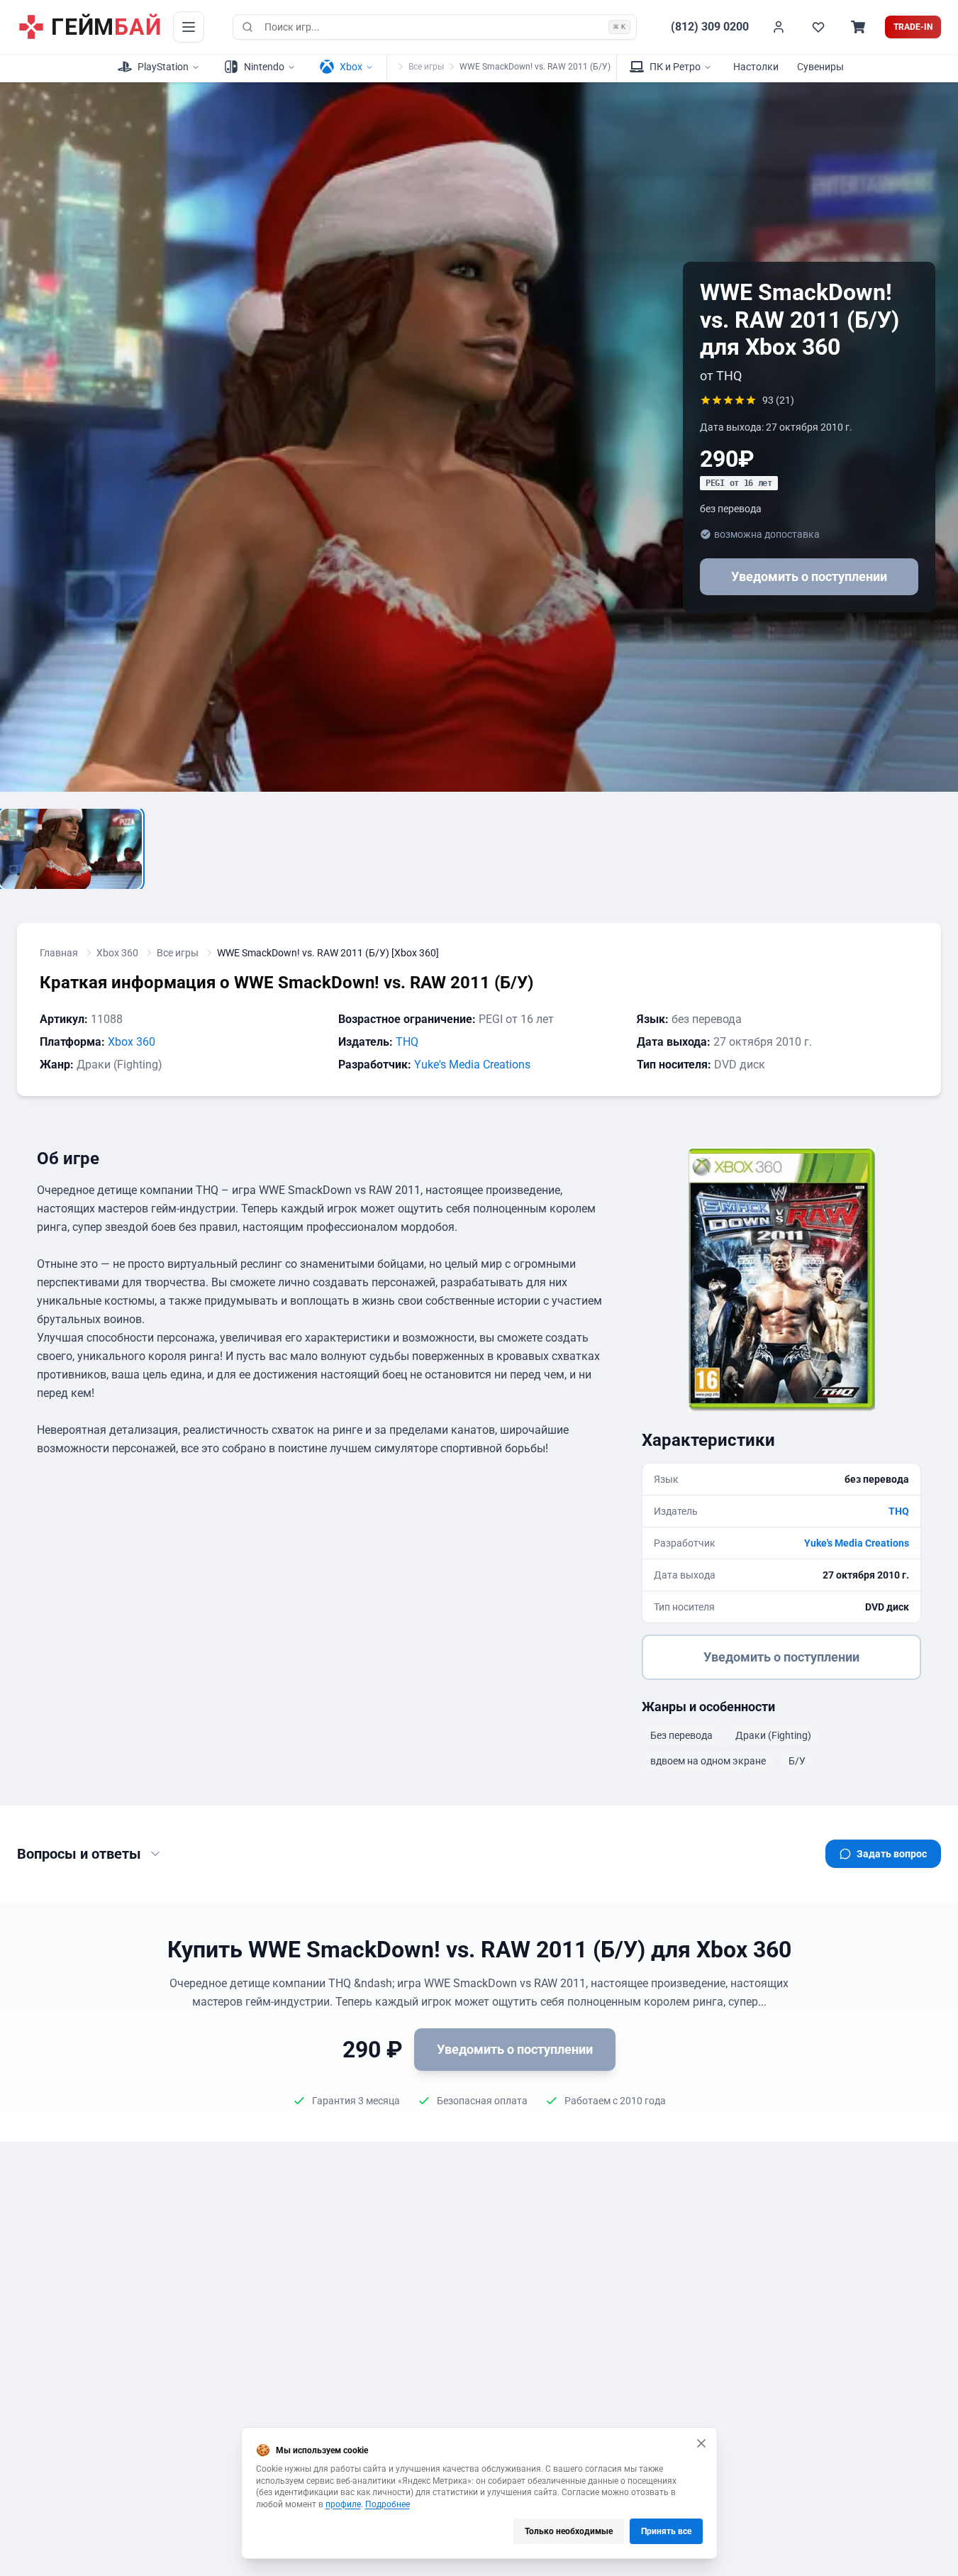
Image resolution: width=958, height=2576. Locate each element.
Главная (59, 953)
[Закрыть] (701, 2443)
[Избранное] (818, 27)
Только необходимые (569, 2531)
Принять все (666, 2531)
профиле (343, 2504)
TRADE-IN (913, 27)
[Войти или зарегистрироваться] (779, 27)
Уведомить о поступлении (809, 576)
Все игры (426, 67)
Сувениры (820, 67)
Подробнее (388, 2504)
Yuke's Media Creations (472, 1065)
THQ (407, 1042)
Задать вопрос (892, 1854)
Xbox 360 (117, 953)
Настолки (756, 67)
